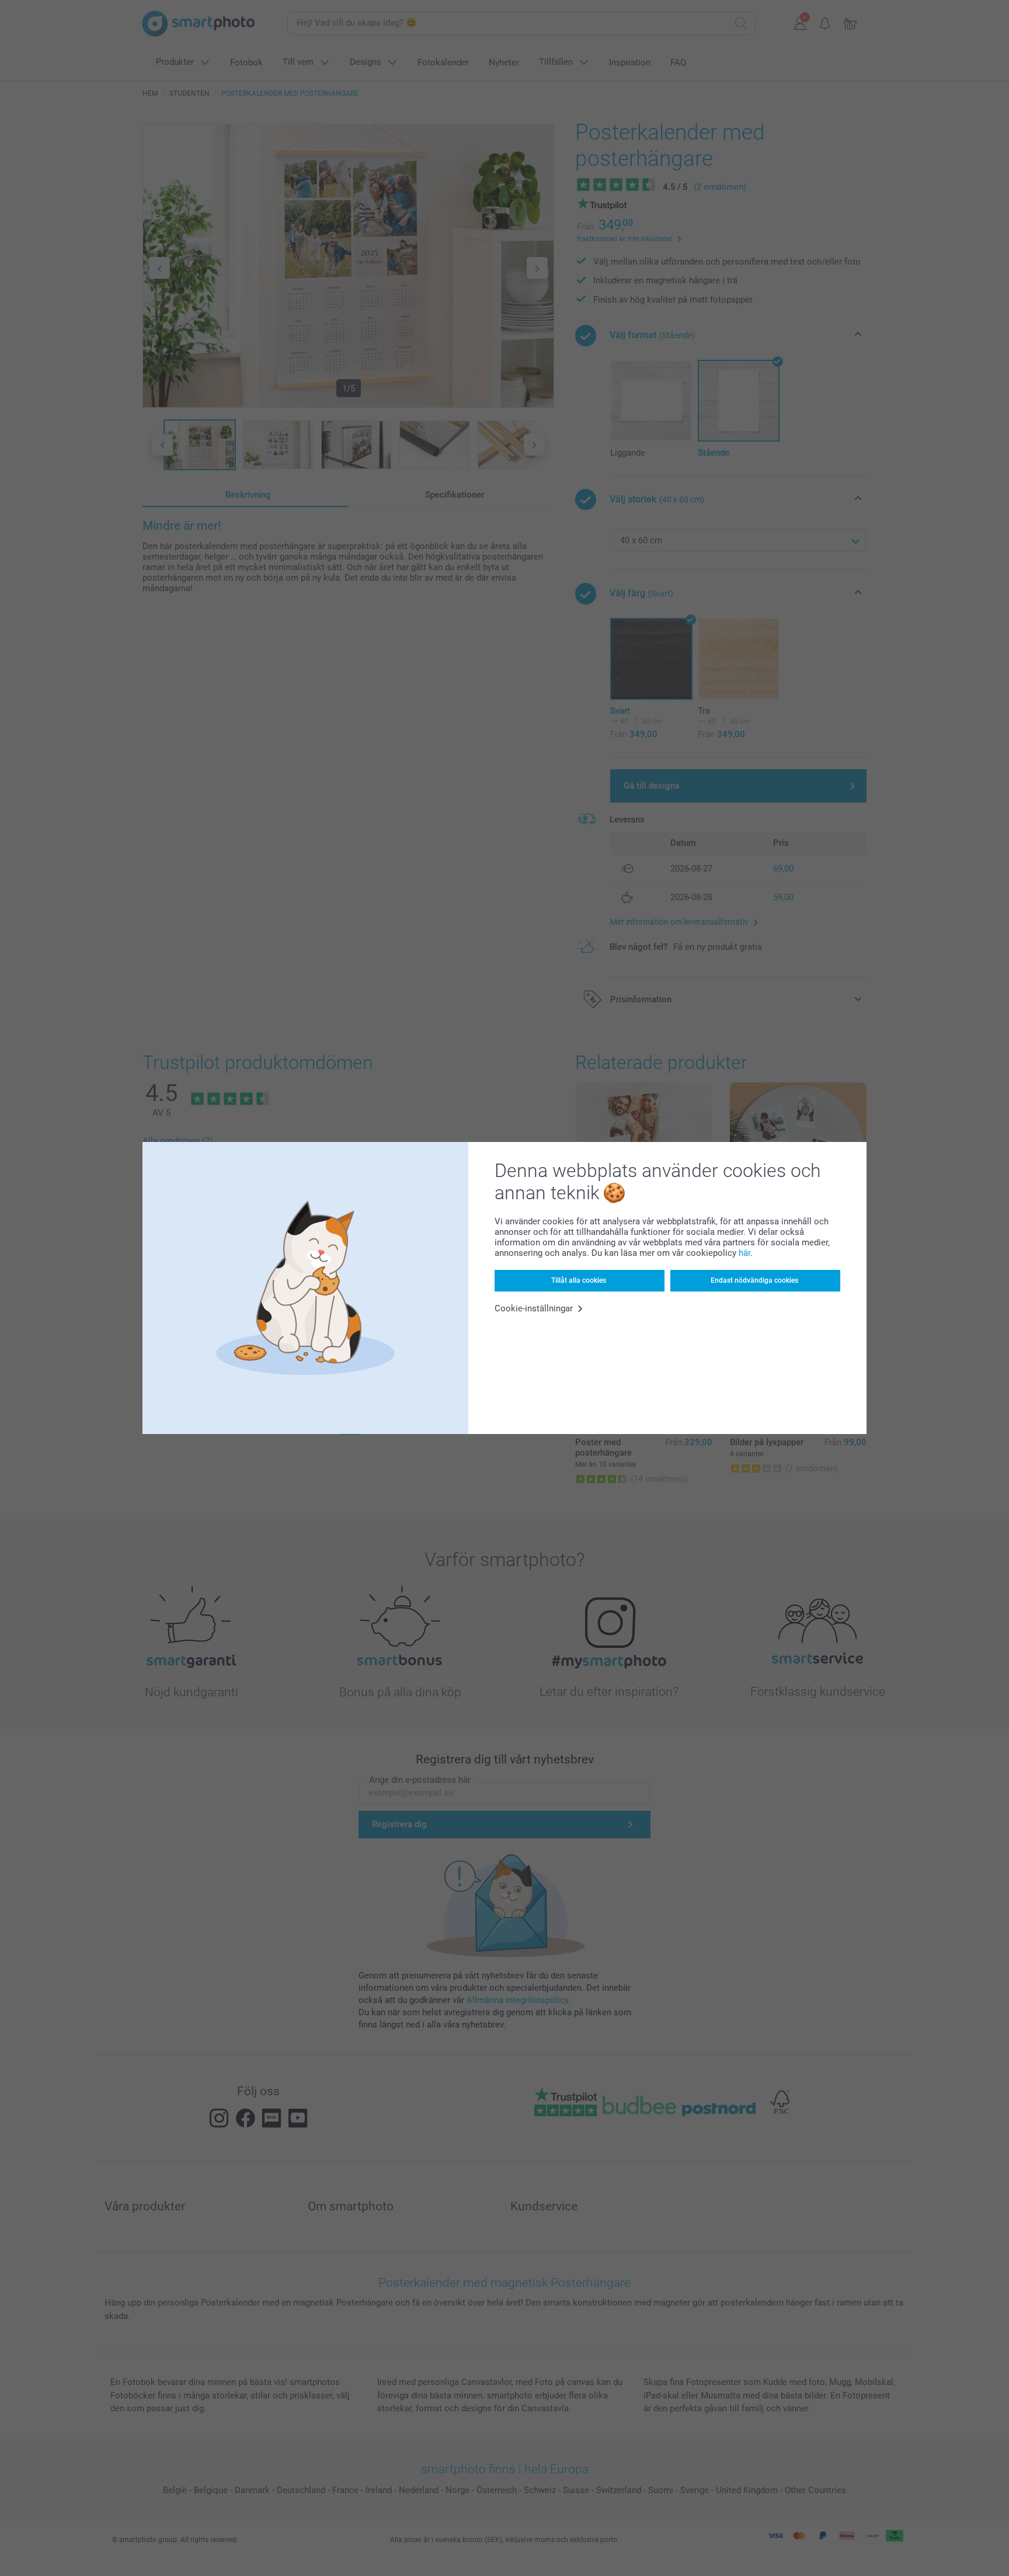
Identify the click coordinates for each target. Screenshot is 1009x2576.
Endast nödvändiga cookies (754, 1280)
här (744, 1253)
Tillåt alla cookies (579, 1280)
